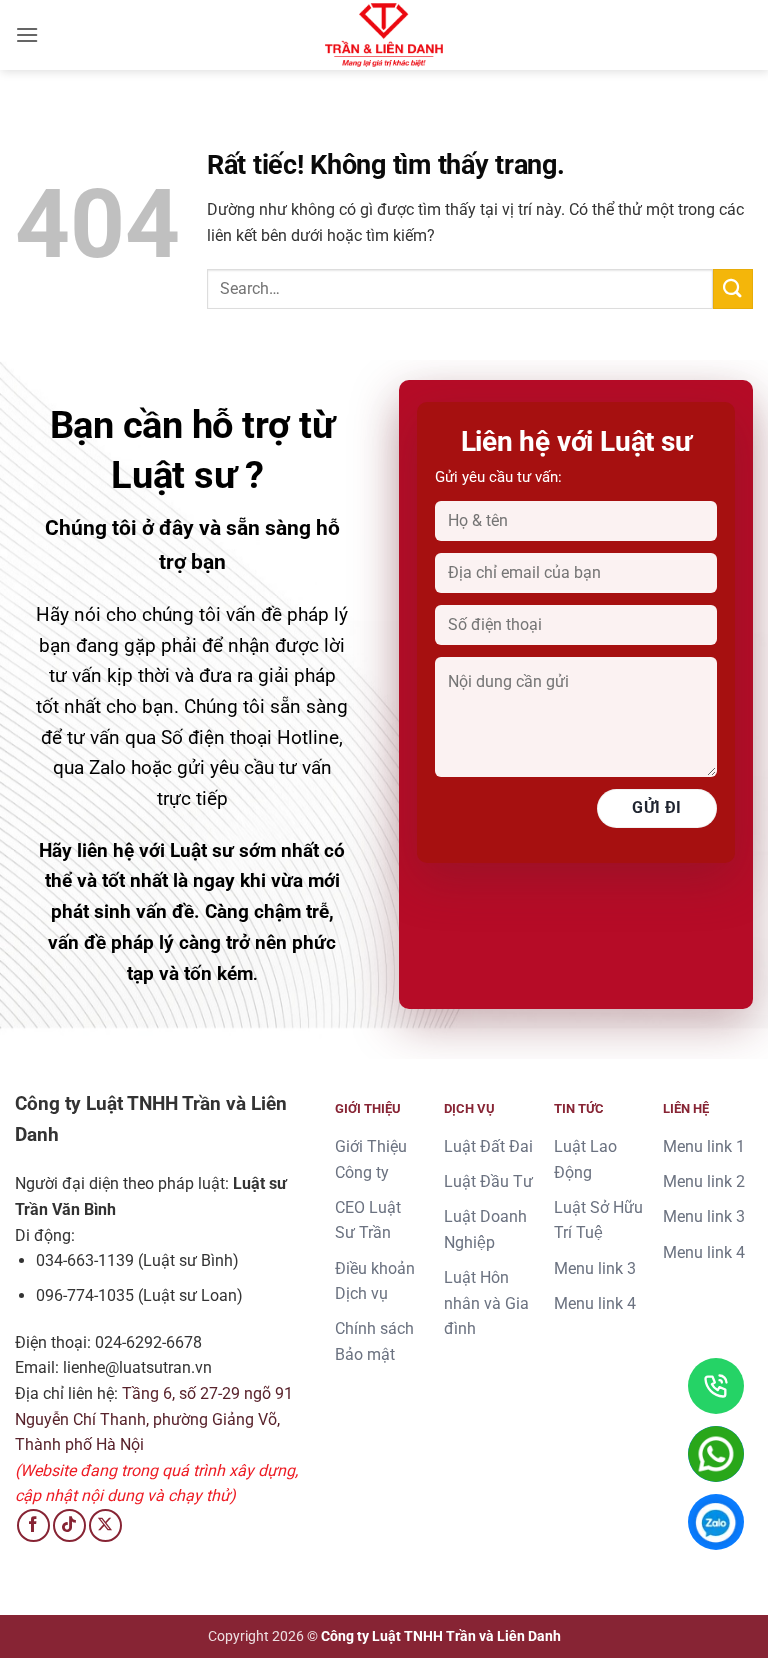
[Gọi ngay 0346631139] (716, 1386)
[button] (27, 34)
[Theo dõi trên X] (105, 1525)
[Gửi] (733, 288)
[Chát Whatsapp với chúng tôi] (716, 1454)
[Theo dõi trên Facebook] (33, 1525)
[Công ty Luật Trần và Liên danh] (384, 35)
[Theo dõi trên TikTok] (69, 1525)
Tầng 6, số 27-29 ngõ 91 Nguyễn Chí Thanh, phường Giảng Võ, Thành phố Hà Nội (154, 1419)
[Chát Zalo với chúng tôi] (716, 1522)
